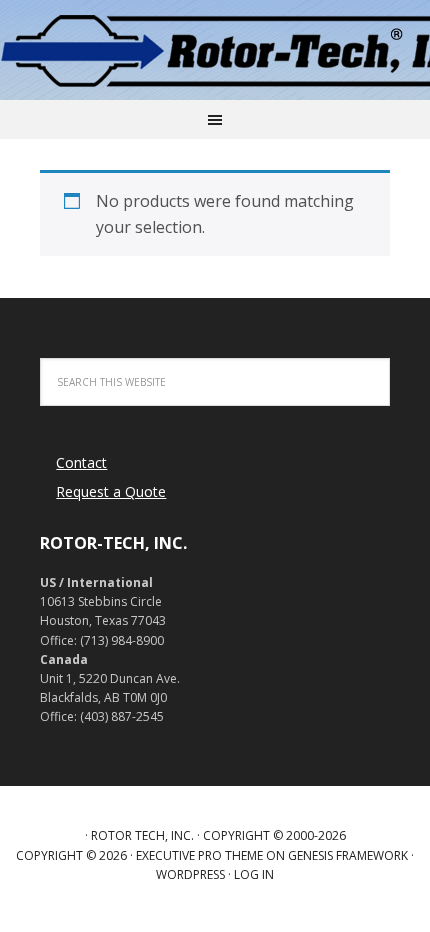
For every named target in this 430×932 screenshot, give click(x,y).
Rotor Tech (215, 50)
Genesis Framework (348, 855)
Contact (81, 462)
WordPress (190, 874)
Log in (254, 874)
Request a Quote (111, 491)
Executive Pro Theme (199, 855)
